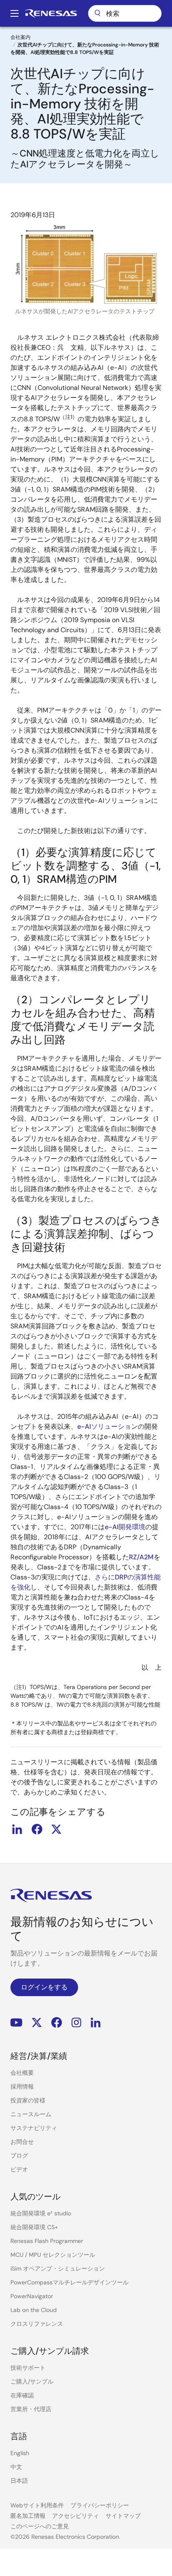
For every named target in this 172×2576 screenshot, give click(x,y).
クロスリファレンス (37, 2324)
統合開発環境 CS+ (34, 2227)
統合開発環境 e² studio (41, 2213)
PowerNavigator (32, 2296)
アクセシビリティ (76, 2516)
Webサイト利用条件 (37, 2505)
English (20, 2453)
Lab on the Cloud (34, 2310)
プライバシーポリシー (100, 2505)
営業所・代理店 (31, 2409)
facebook (37, 1829)
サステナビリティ (34, 2128)
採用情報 (22, 2086)
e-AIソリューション (107, 1426)
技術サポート (28, 2368)
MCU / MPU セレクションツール (53, 2255)
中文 (16, 2467)
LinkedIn (96, 2023)
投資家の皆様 (28, 2100)
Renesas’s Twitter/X (37, 2023)
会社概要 (22, 2073)
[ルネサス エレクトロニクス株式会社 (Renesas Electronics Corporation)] (51, 13)
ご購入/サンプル (32, 2381)
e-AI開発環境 (125, 1527)
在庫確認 (22, 2395)
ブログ (19, 2156)
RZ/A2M (141, 1557)
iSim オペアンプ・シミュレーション (58, 2268)
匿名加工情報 (28, 2516)
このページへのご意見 (40, 2526)
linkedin (17, 1829)
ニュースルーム (31, 2114)
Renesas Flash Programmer (47, 2241)
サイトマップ (123, 2516)
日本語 (19, 2481)
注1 (69, 417)
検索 (125, 13)
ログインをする (44, 1987)
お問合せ (22, 2142)
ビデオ (19, 2169)
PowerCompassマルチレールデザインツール (70, 2282)
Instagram (76, 2023)
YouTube (16, 2023)
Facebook (57, 2023)
